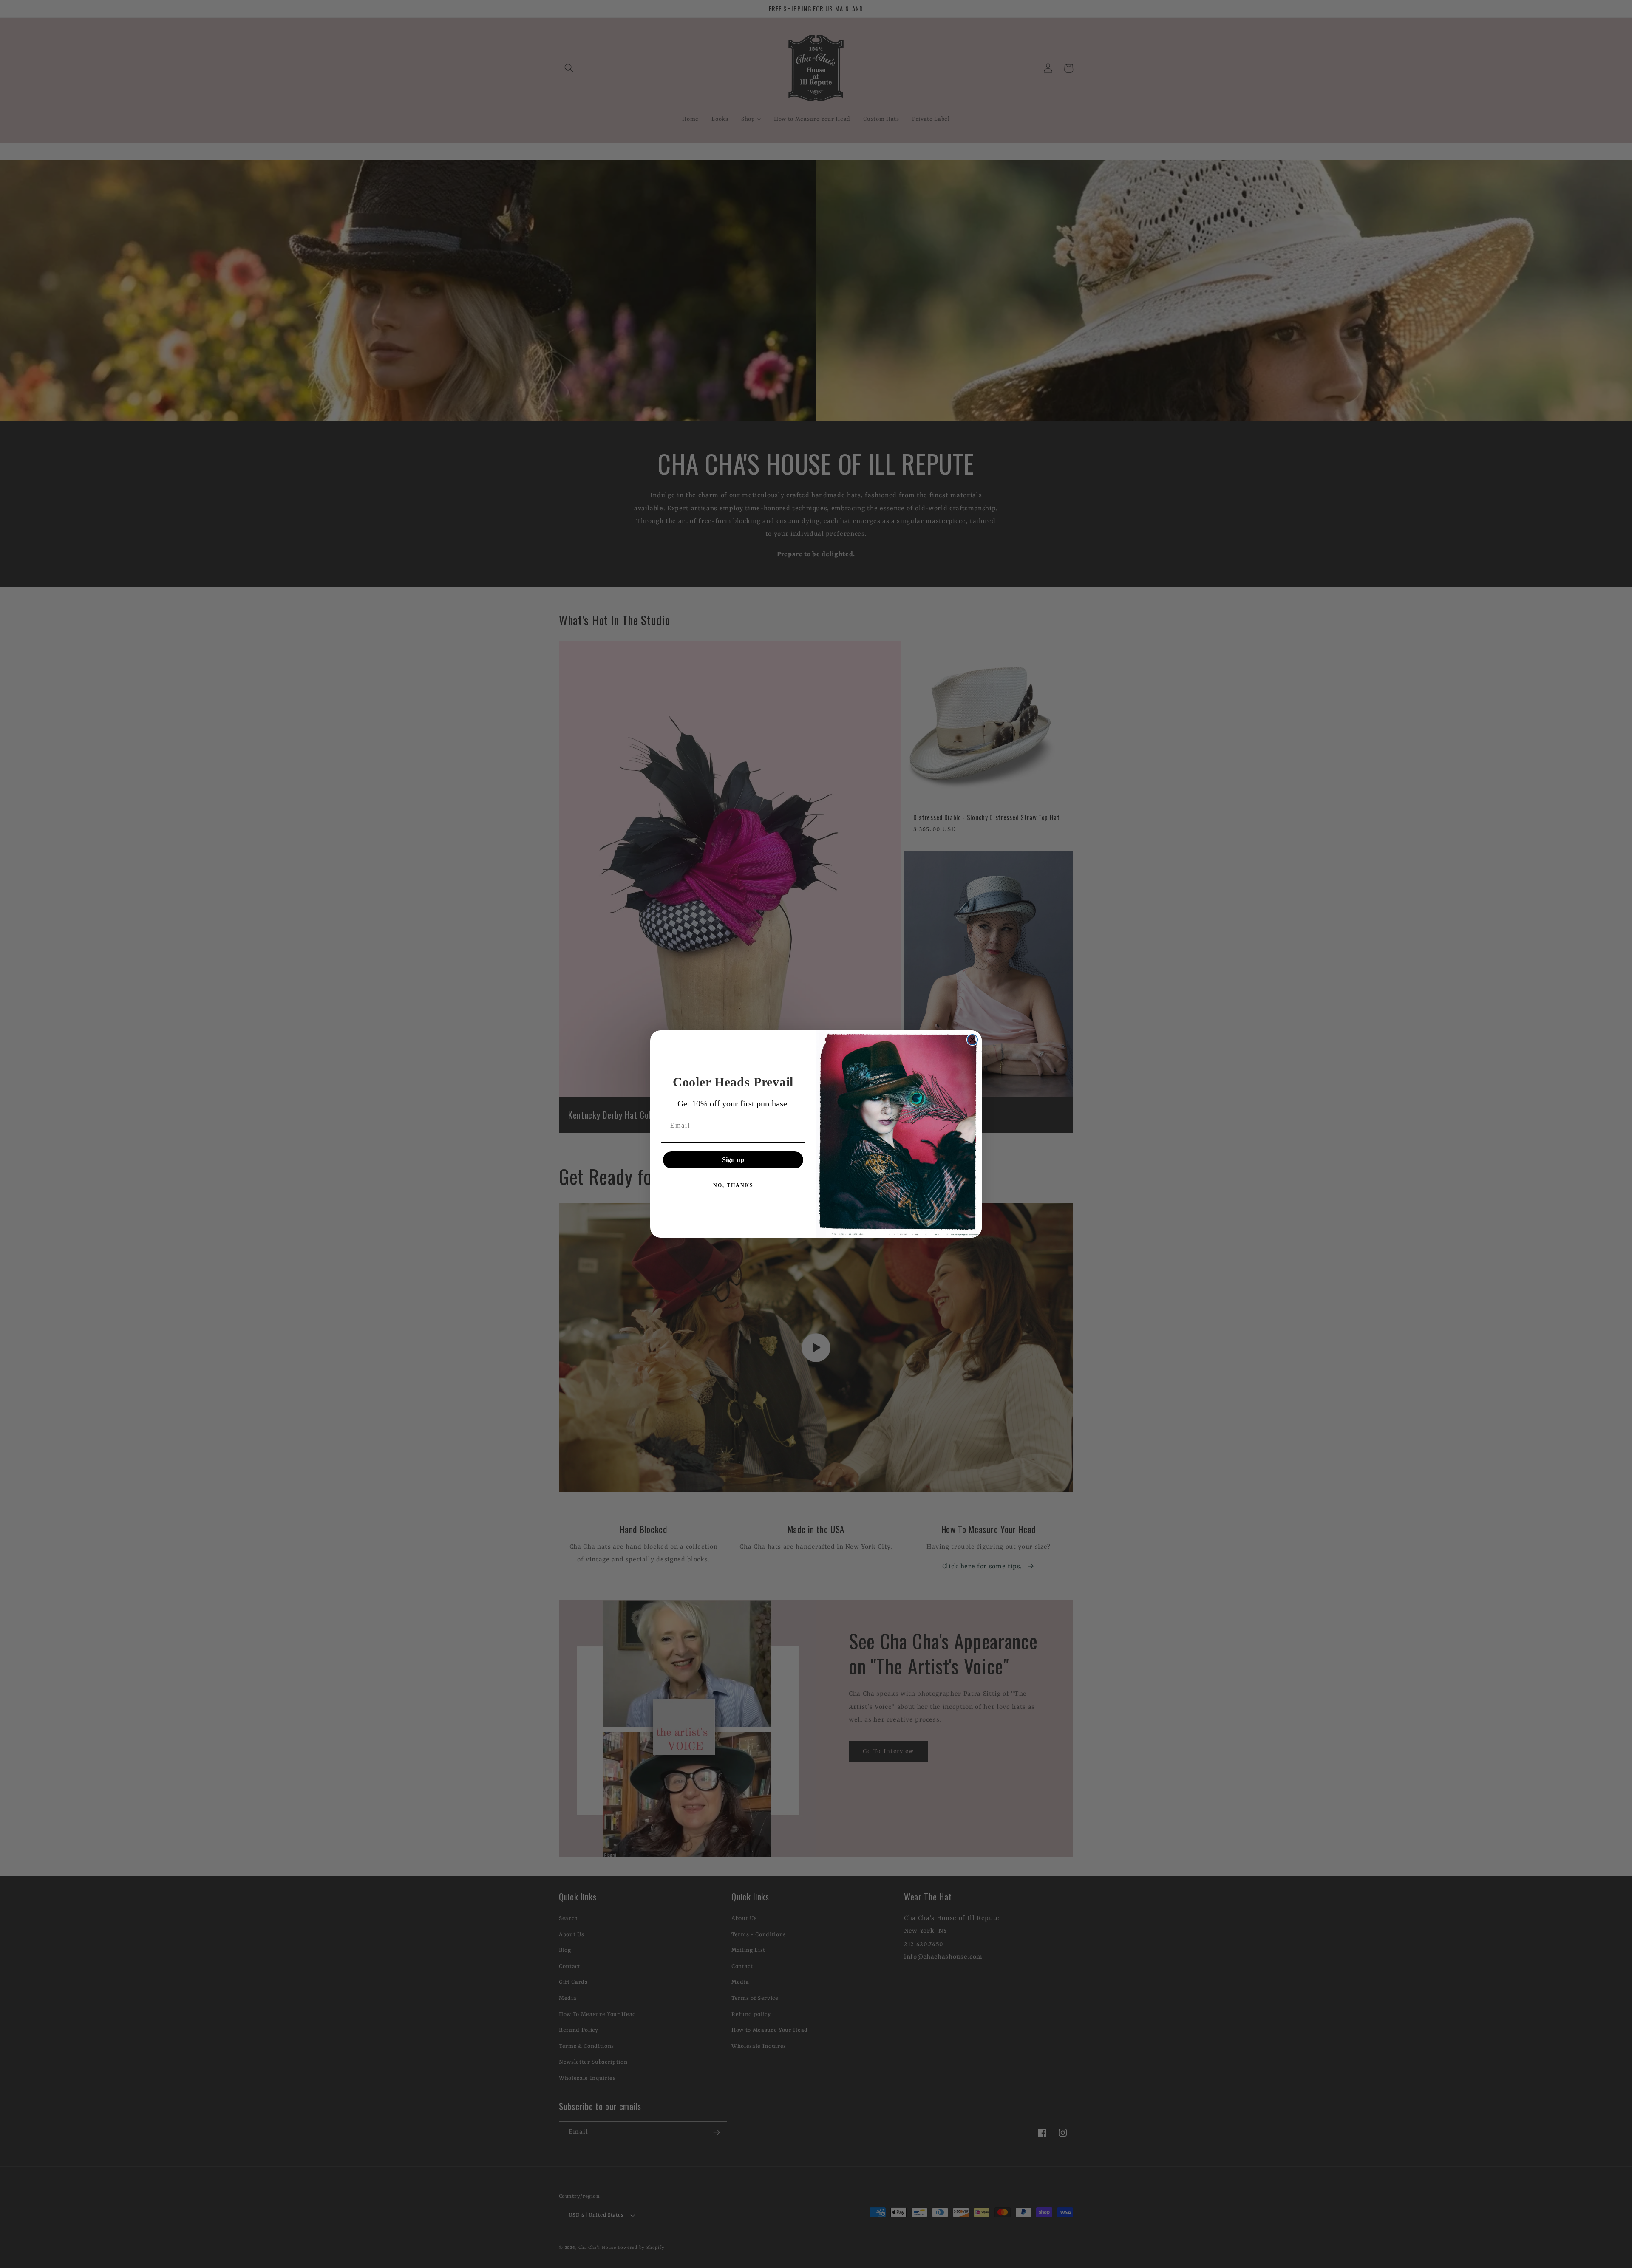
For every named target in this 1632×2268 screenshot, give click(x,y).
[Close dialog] (972, 1040)
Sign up (733, 1160)
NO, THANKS (733, 1185)
